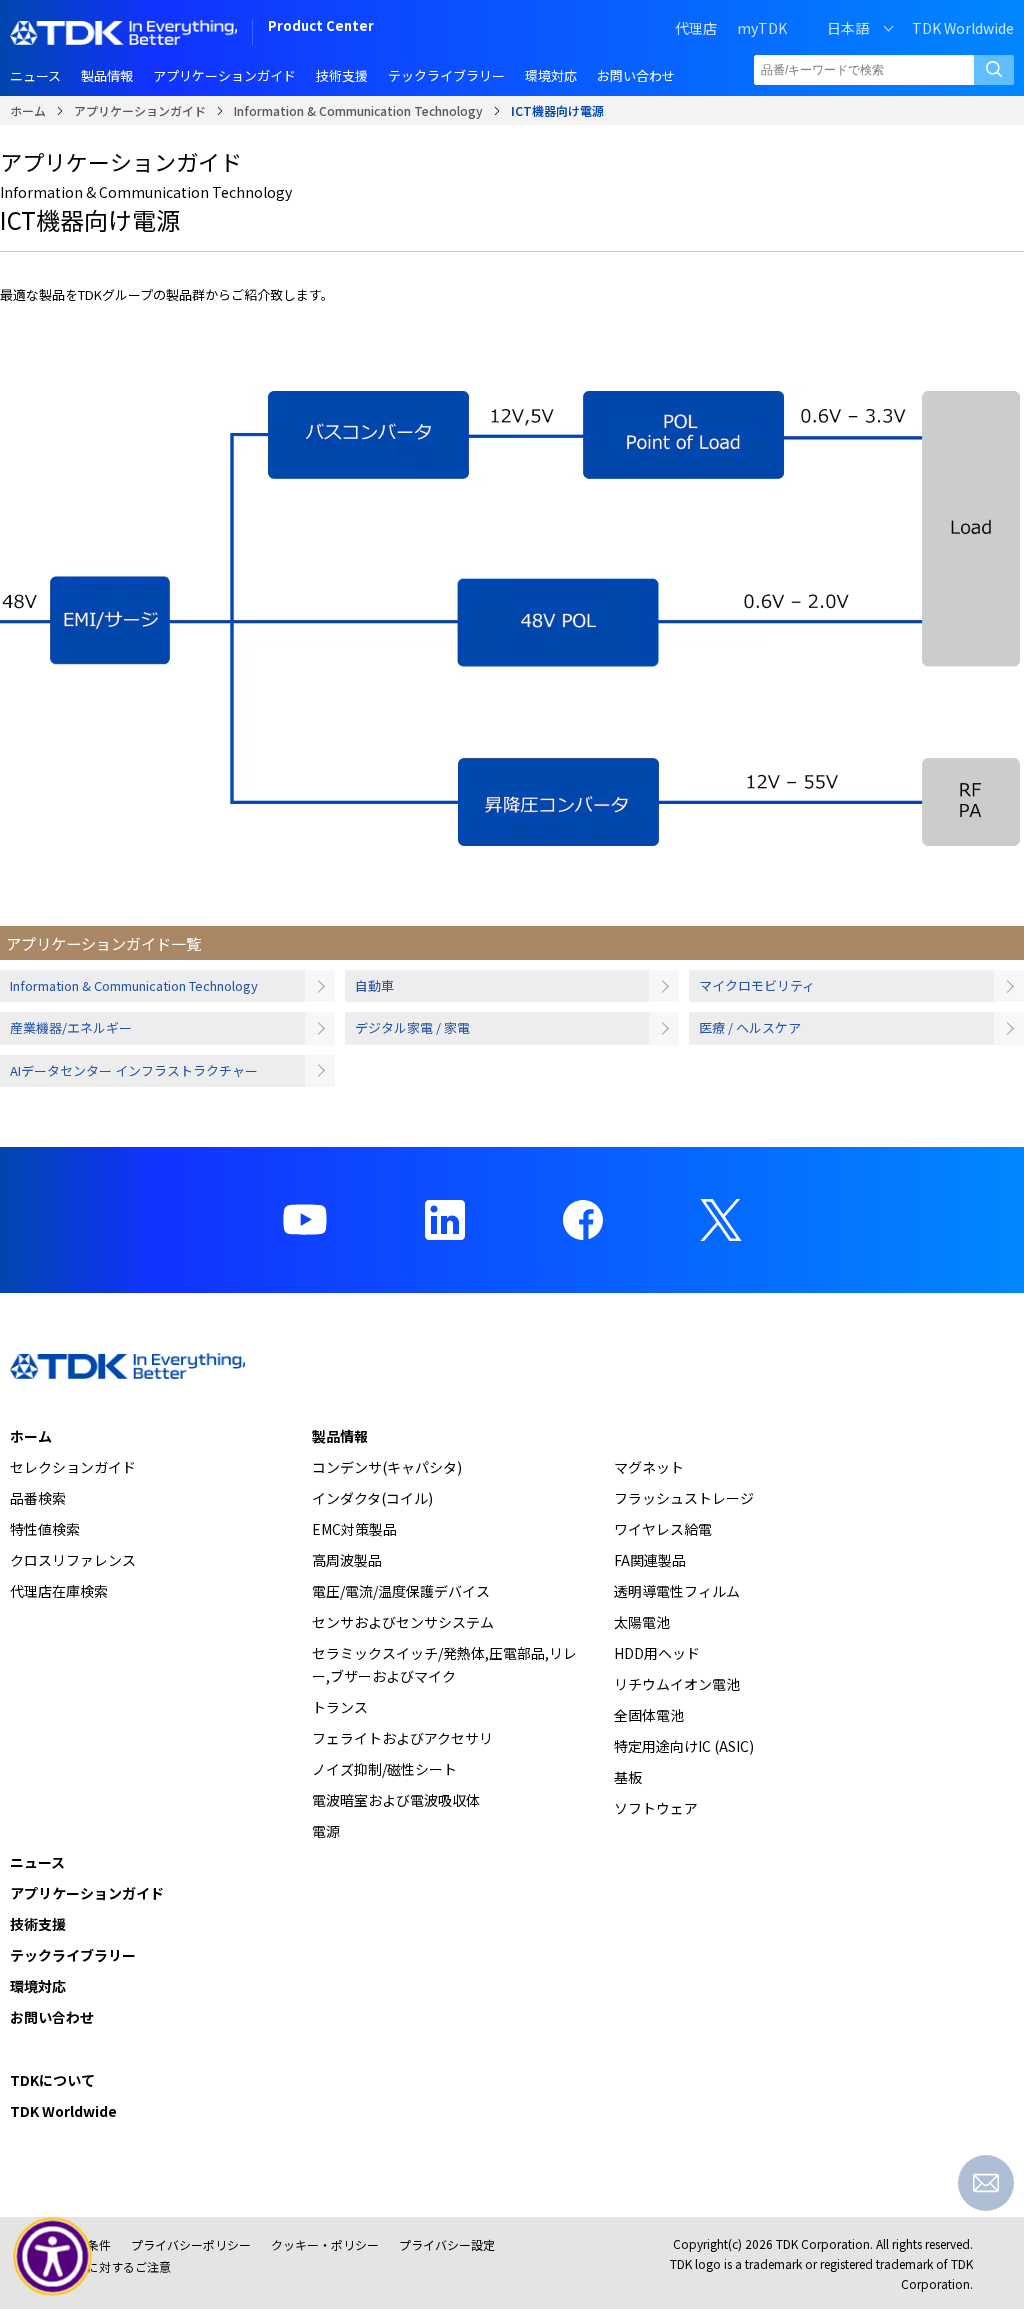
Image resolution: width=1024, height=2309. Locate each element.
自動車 (374, 985)
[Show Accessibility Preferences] (53, 2257)
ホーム (28, 110)
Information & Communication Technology (358, 110)
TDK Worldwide (963, 28)
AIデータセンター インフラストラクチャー (134, 1070)
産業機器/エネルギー (71, 1027)
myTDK (762, 28)
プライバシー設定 (447, 2244)
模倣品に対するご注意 (111, 2266)
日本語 (848, 28)
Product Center (321, 27)
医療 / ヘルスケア (750, 1027)
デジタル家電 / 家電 (412, 1027)
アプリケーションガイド (140, 110)
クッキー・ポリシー (325, 2244)
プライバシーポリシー (191, 2244)
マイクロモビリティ (757, 985)
